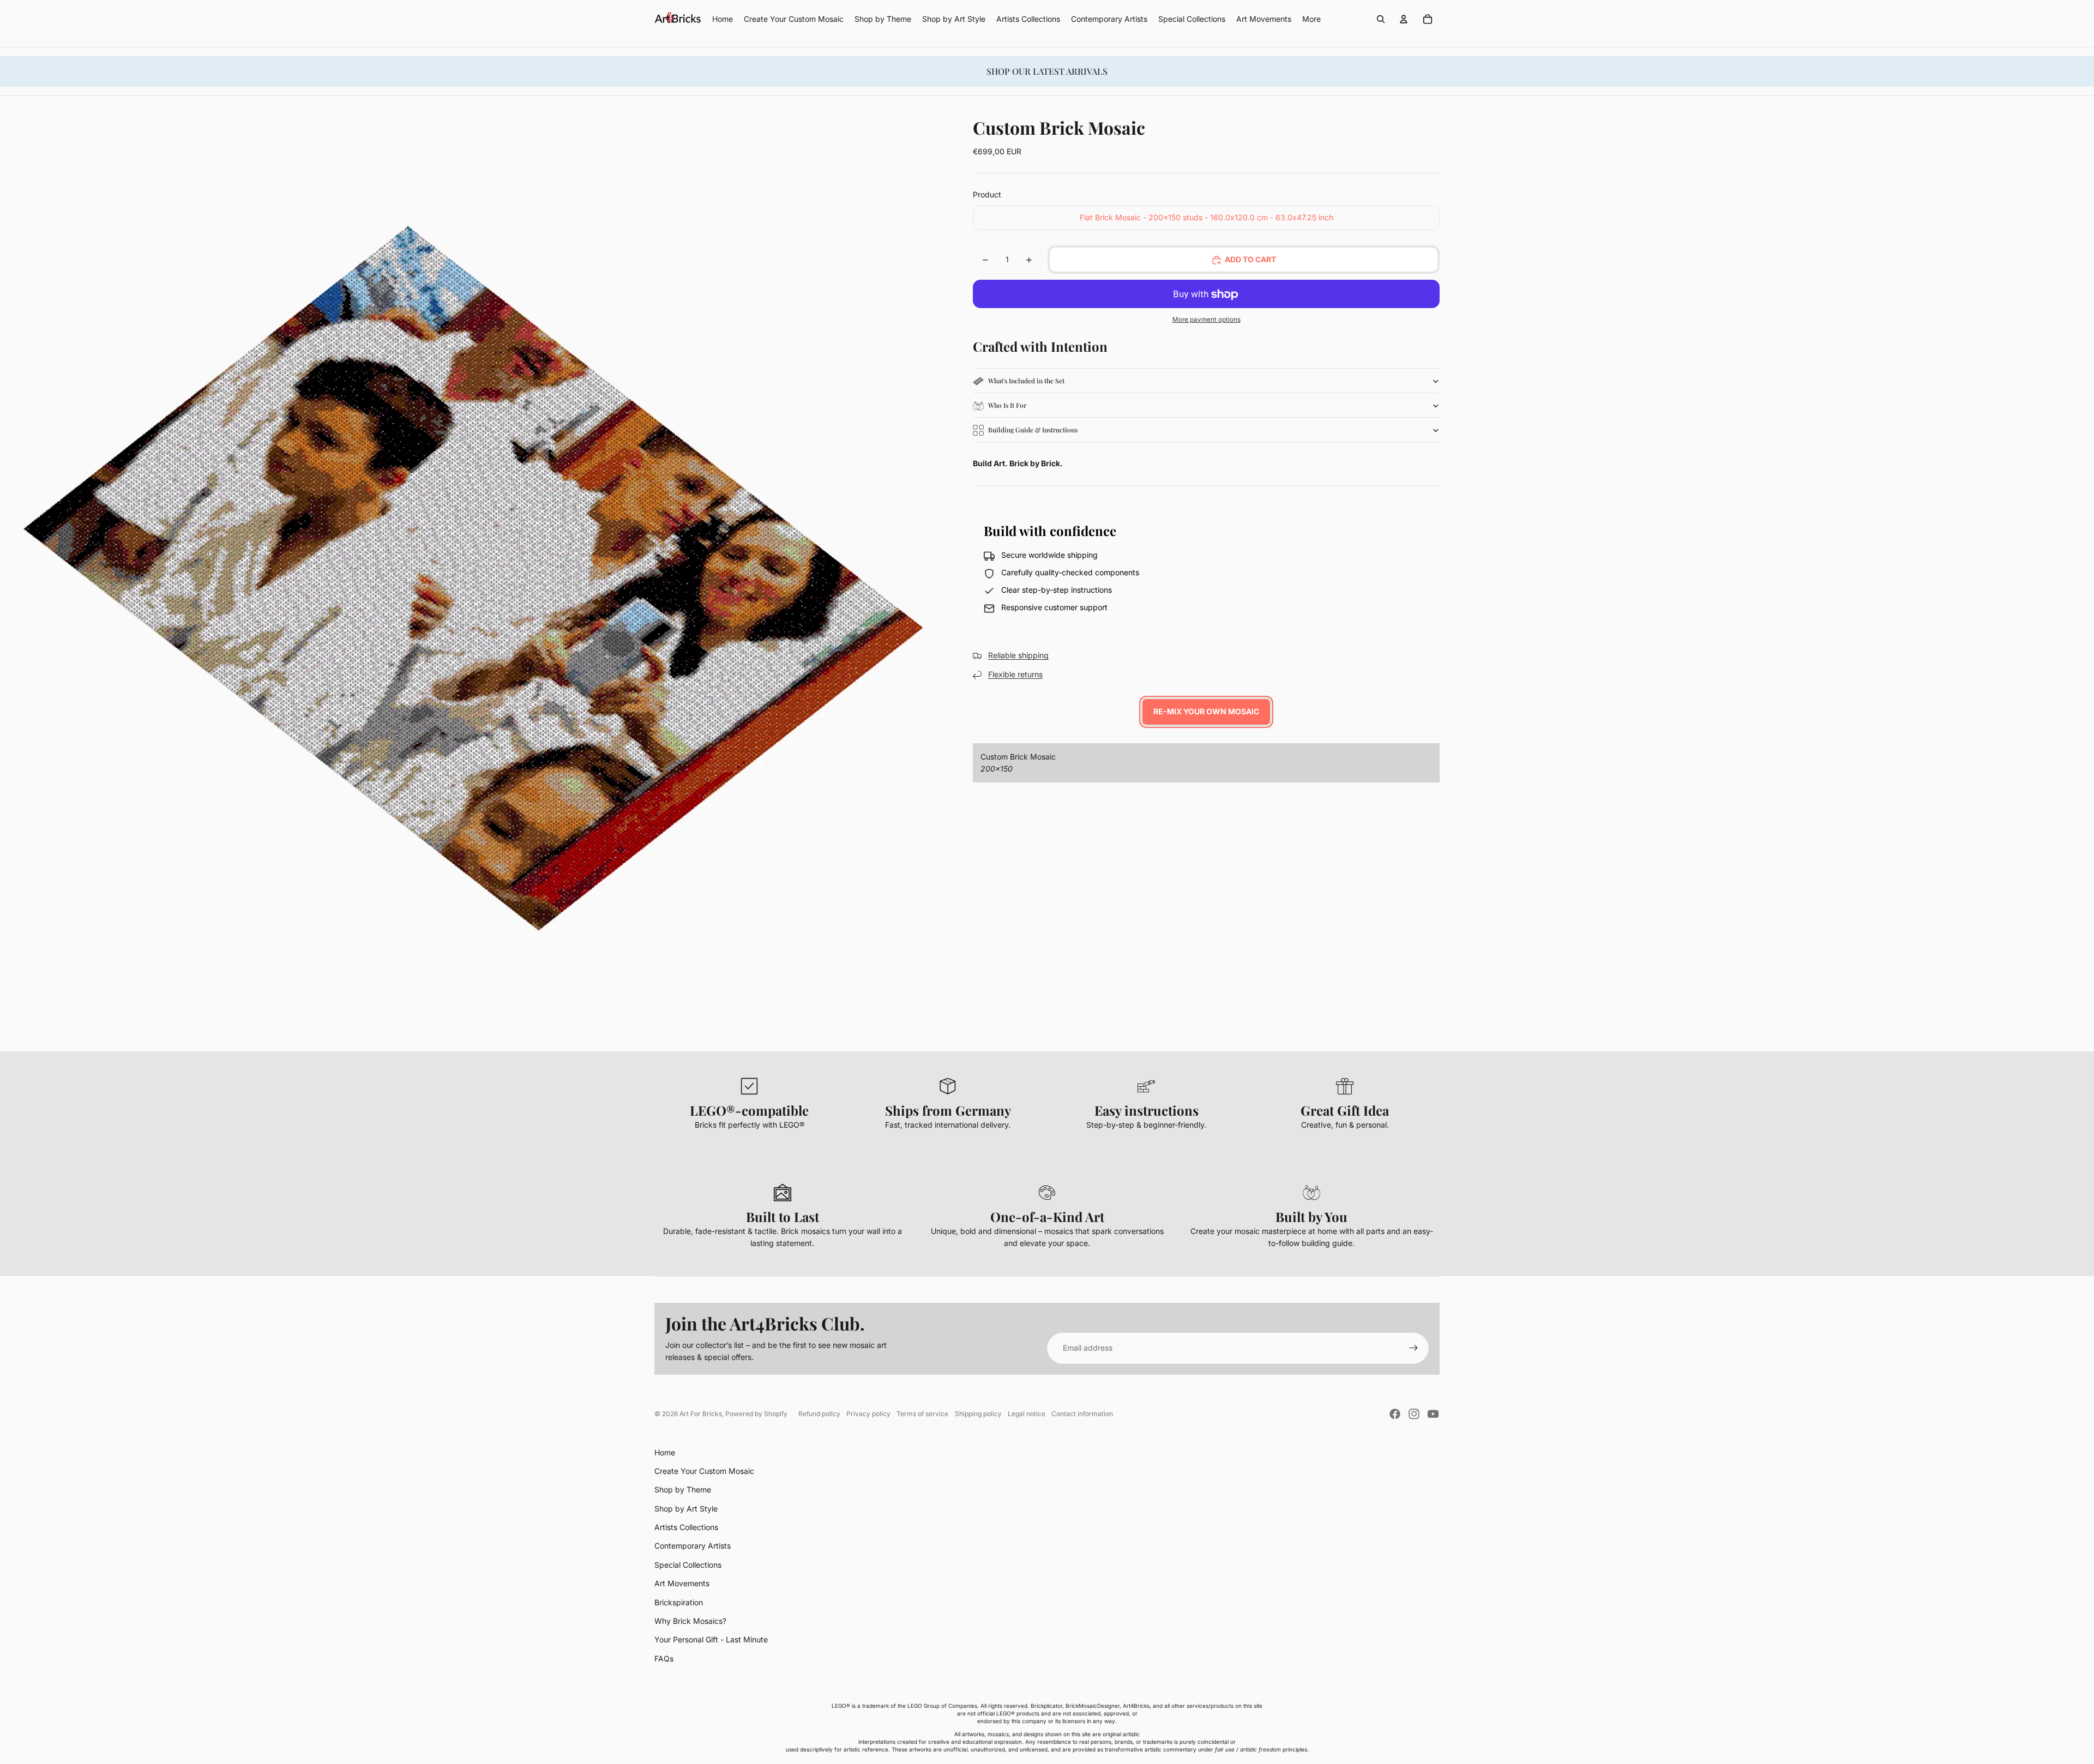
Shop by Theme (683, 1489)
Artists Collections (686, 1527)
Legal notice (1027, 1414)
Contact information (1082, 1414)
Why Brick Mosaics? (690, 1621)
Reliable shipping (1018, 656)
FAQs (664, 1658)
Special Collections (688, 1565)
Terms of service (922, 1414)
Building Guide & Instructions (1033, 430)
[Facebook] (1395, 1414)
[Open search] (1381, 19)
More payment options (1207, 320)
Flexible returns (1015, 675)
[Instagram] (1414, 1414)
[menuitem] (1311, 19)
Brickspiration (679, 1602)
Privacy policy (868, 1414)
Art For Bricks (701, 1414)
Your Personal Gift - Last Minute (711, 1639)
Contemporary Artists (693, 1546)
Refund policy (819, 1414)
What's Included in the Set (1026, 381)
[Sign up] (1413, 1348)
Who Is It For (1007, 406)
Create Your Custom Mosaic (704, 1471)
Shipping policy (978, 1414)
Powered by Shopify (756, 1414)
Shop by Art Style (686, 1509)
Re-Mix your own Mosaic (1206, 712)
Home (665, 1452)
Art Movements (682, 1583)
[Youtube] (1433, 1414)
